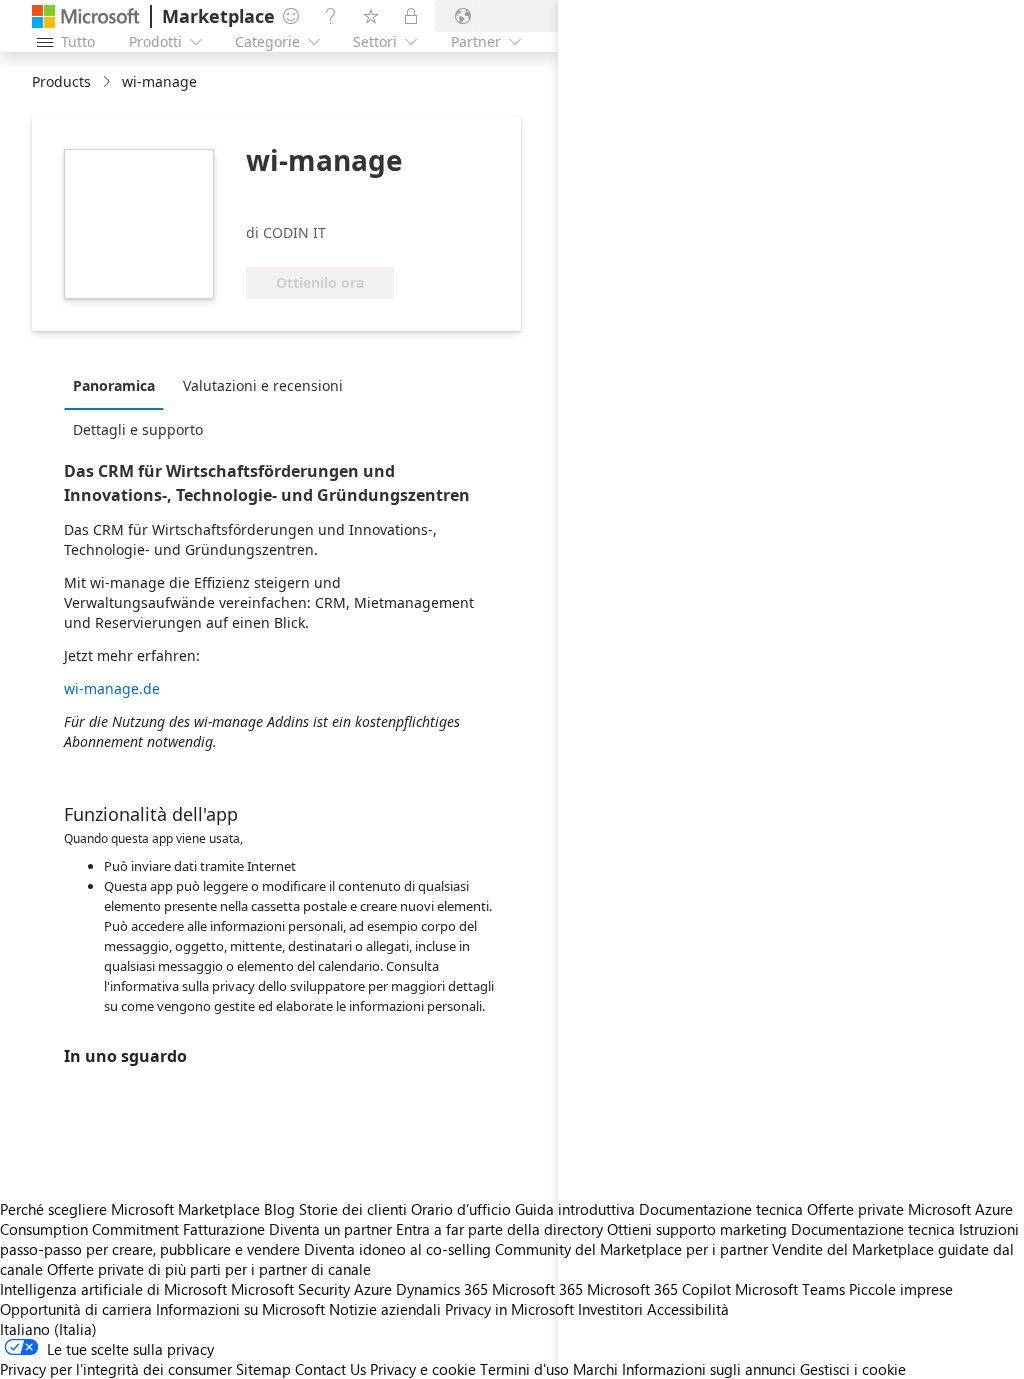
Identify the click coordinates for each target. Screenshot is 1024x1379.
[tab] (119, 385)
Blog (279, 1209)
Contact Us (330, 1369)
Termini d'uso (524, 1369)
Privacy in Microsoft (509, 1309)
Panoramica (114, 385)
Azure (373, 1289)
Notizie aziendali (385, 1309)
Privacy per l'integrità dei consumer (116, 1369)
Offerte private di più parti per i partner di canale (209, 1269)
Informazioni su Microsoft (240, 1309)
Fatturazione (224, 1229)
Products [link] (61, 81)
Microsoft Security (290, 1289)
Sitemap (263, 1369)
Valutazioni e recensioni (263, 385)
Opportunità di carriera (76, 1309)
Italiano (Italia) (48, 1329)
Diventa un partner (330, 1229)
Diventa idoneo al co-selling (397, 1249)
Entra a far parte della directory (499, 1229)
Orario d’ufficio (461, 1209)
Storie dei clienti (353, 1209)
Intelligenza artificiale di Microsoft (113, 1289)
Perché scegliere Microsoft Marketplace (130, 1209)
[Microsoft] (86, 16)
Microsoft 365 (537, 1289)
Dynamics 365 (442, 1289)
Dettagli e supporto (138, 429)
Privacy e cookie (423, 1369)
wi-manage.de (112, 688)
